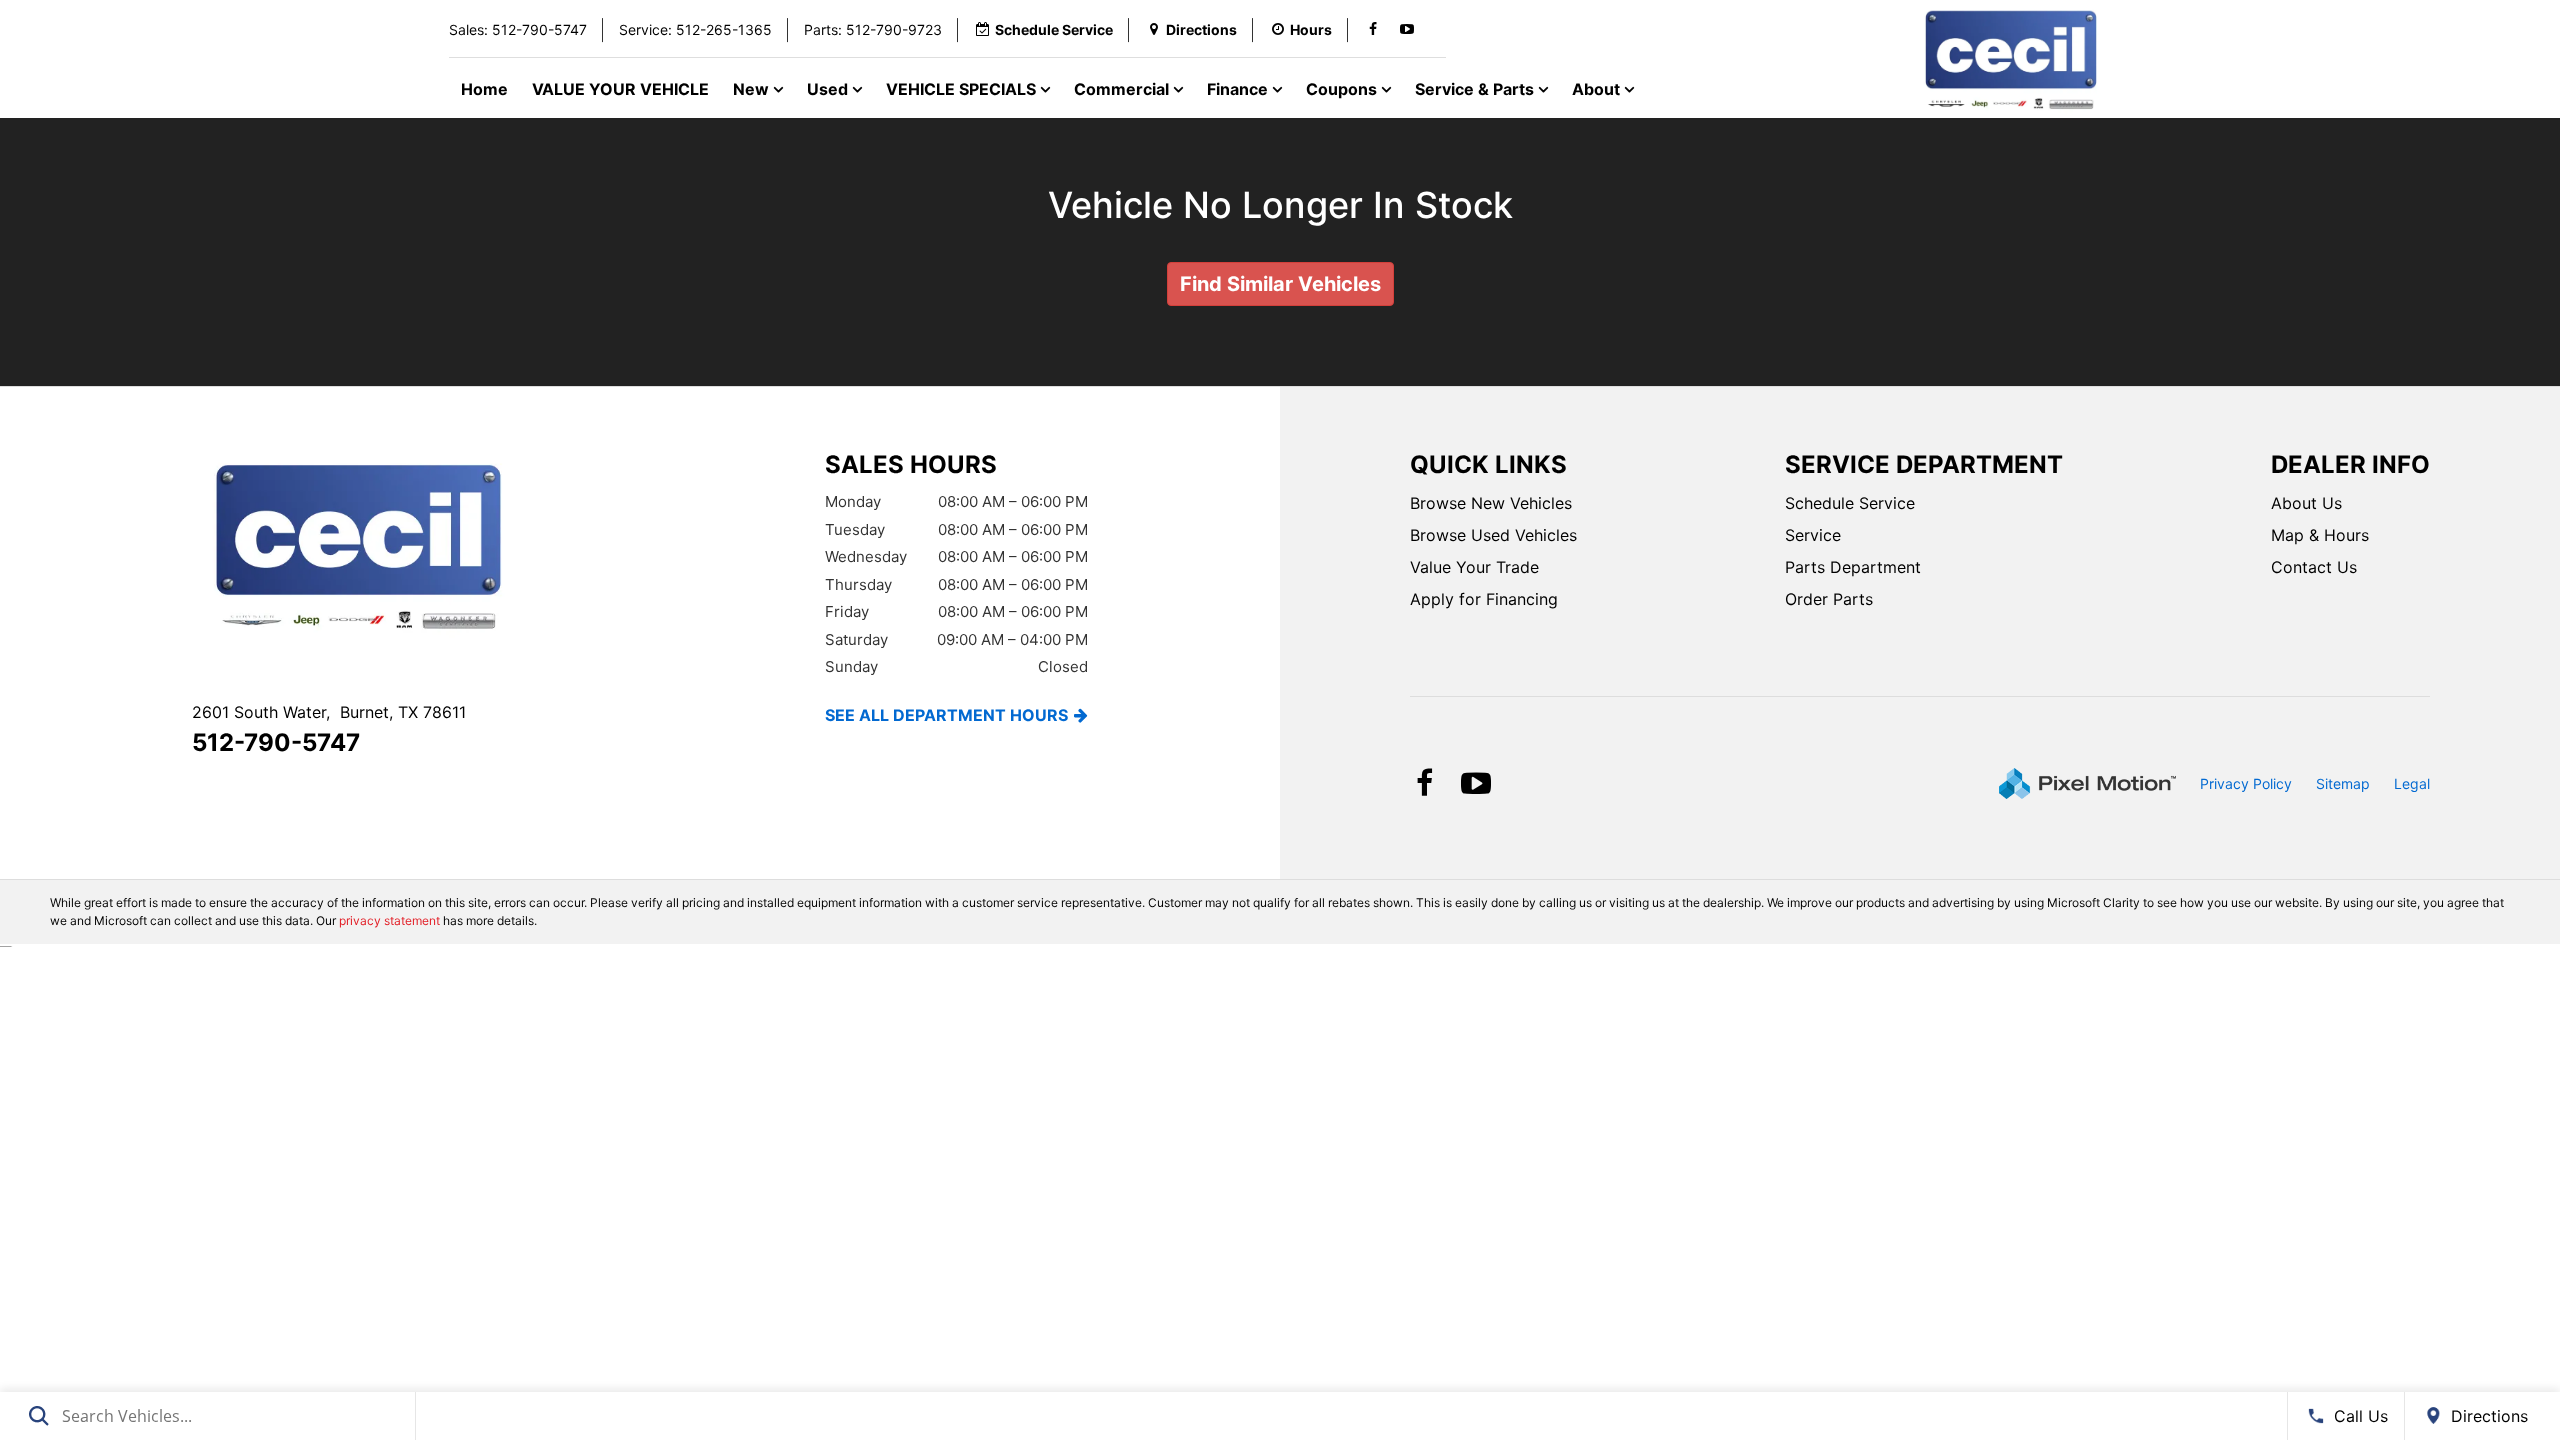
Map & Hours (2320, 535)
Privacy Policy (2246, 783)
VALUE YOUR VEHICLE (620, 89)
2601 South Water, (329, 712)
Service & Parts (1476, 89)
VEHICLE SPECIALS (963, 89)
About (1598, 89)
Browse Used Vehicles (1493, 535)
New (753, 89)
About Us (2306, 503)
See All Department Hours (946, 715)
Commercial (1123, 89)
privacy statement (389, 920)
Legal (2412, 783)
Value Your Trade (1474, 567)
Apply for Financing (1484, 599)
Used (829, 89)
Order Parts (1829, 599)
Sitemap (2343, 783)
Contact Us (2314, 567)
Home (484, 89)
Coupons (1343, 89)
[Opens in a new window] (1373, 30)
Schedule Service (1850, 503)
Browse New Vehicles (1491, 503)
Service (1813, 535)
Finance (1239, 89)
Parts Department (1853, 567)
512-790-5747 (276, 742)
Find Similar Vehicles (1280, 284)
